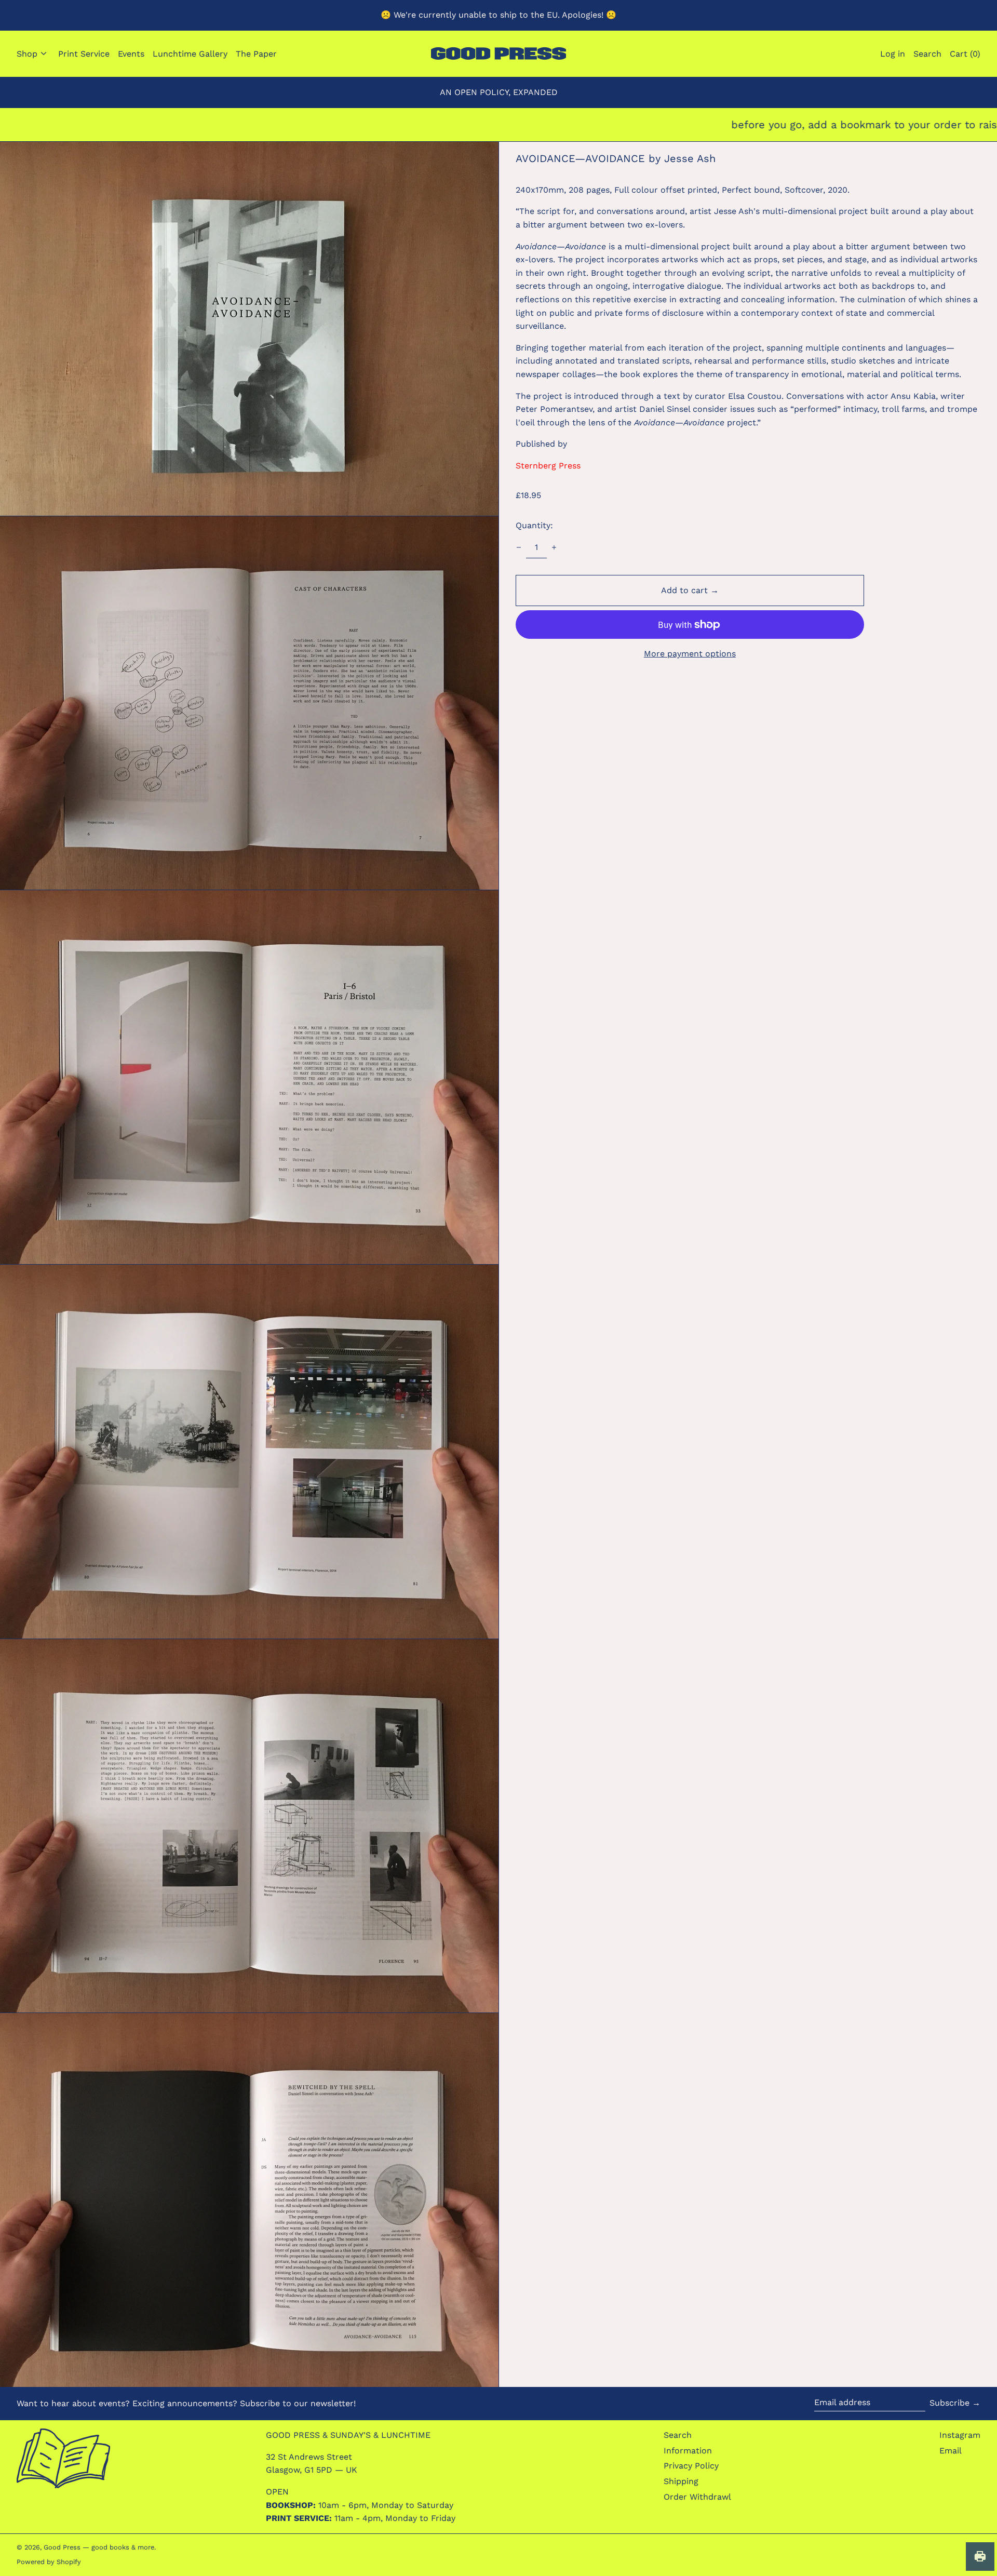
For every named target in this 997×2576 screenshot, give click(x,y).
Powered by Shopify (49, 2562)
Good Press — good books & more (99, 2547)
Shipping (681, 2481)
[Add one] (554, 547)
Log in (893, 54)
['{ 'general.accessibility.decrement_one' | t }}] (519, 547)
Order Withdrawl (697, 2497)
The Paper (256, 54)
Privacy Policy (691, 2466)
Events (131, 54)
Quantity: (534, 525)
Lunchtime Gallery (190, 54)
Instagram (960, 2435)
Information (688, 2451)
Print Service (84, 54)
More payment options (690, 654)
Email (951, 2451)
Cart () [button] (965, 54)
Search (678, 2435)
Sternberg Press (548, 466)
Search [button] (927, 54)
